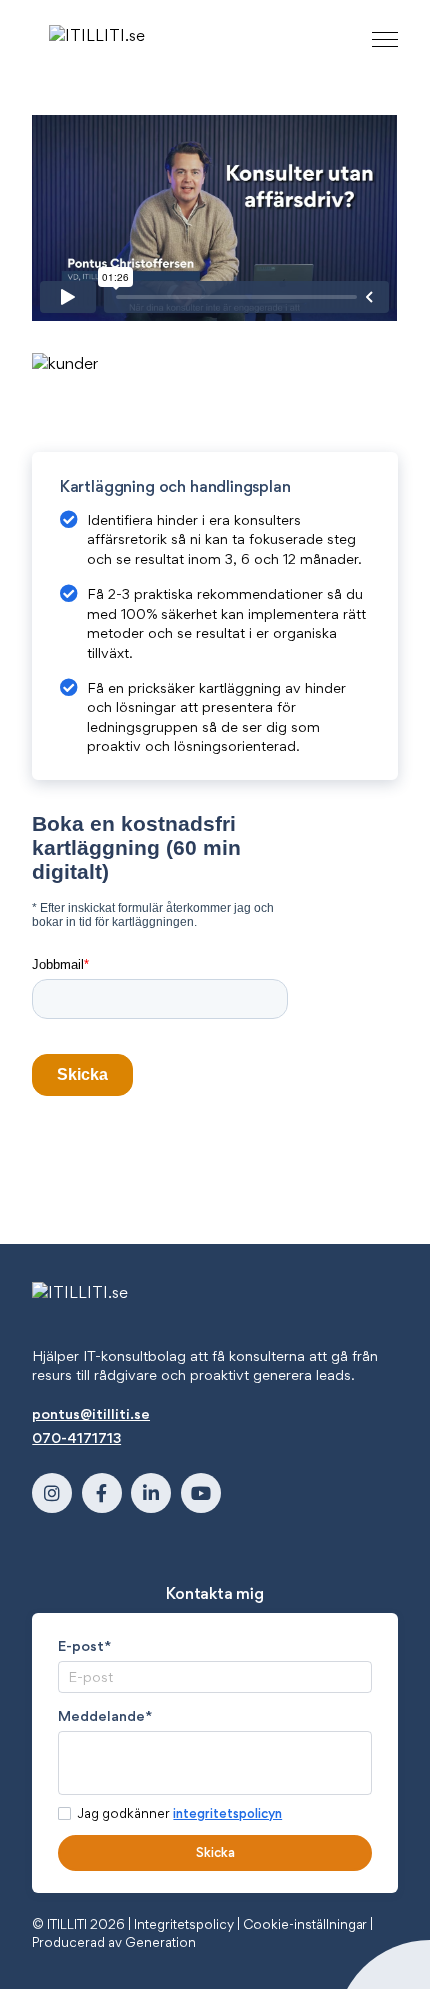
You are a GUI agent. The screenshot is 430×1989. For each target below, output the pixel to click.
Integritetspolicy (184, 1924)
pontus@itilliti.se (91, 1413)
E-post (84, 1645)
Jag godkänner (179, 1813)
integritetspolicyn (227, 1813)
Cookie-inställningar (305, 1924)
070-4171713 (76, 1437)
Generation (160, 1942)
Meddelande (105, 1715)
